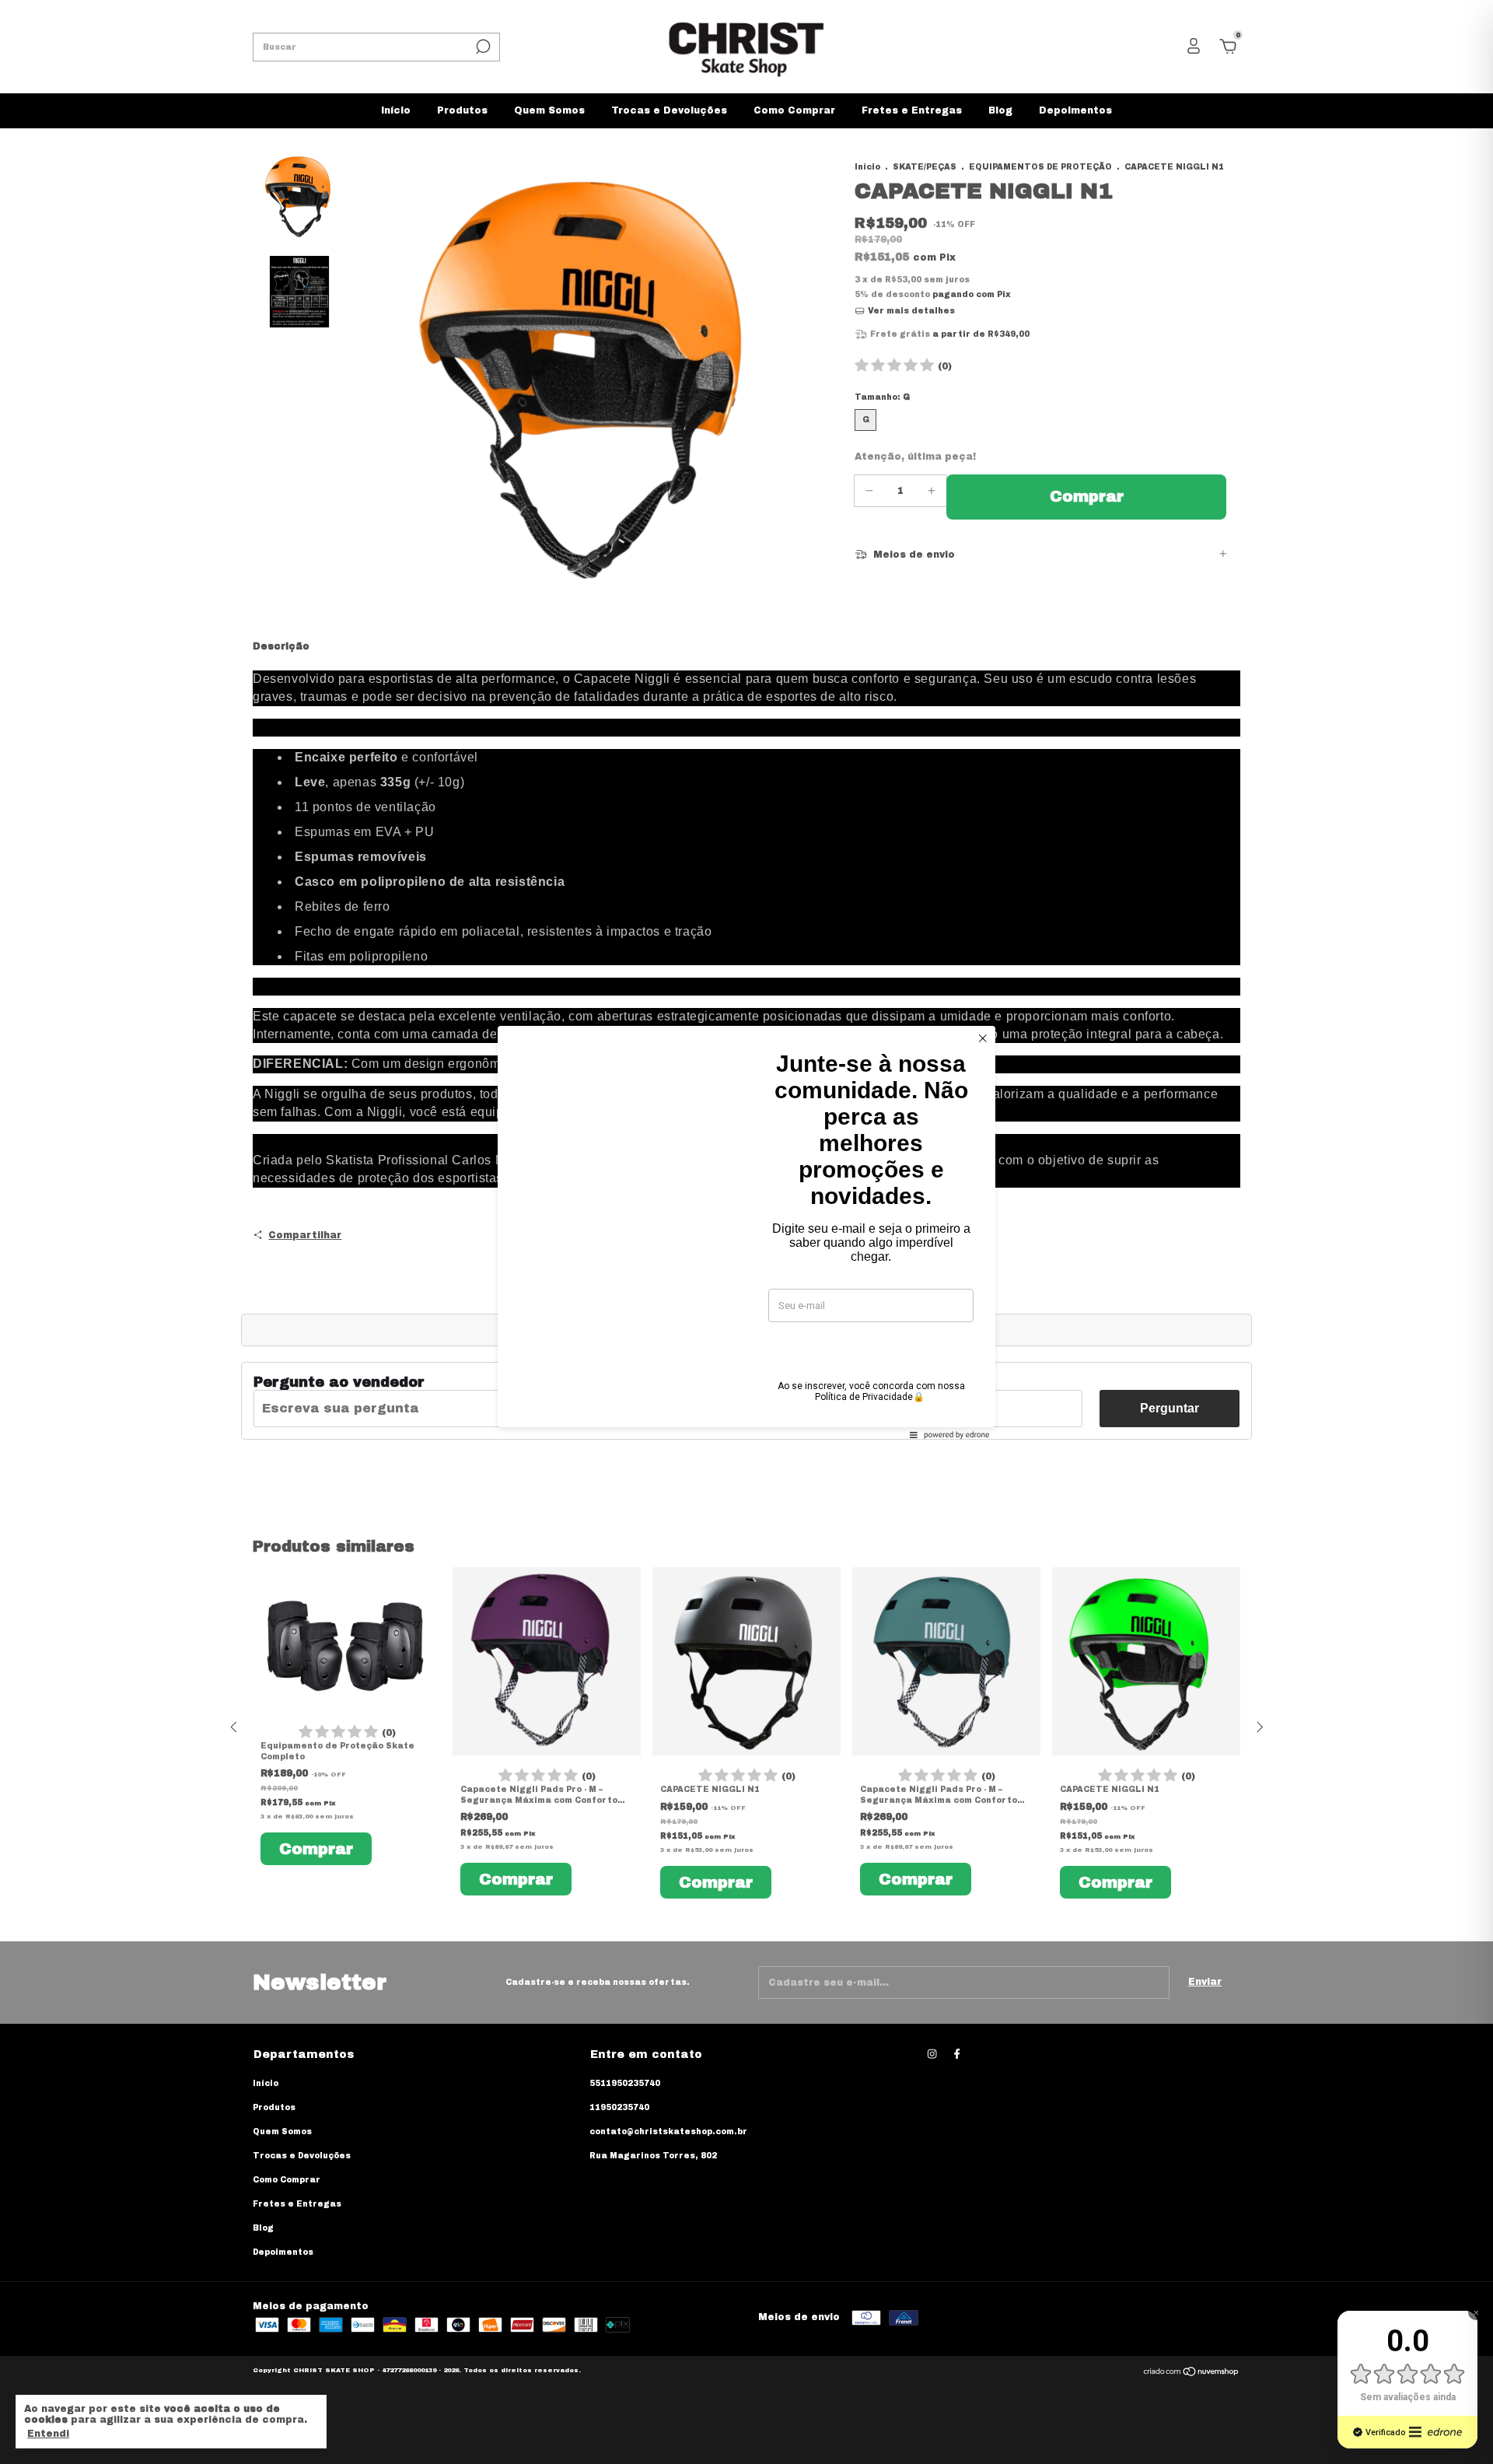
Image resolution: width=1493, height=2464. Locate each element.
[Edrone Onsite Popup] (746, 1232)
